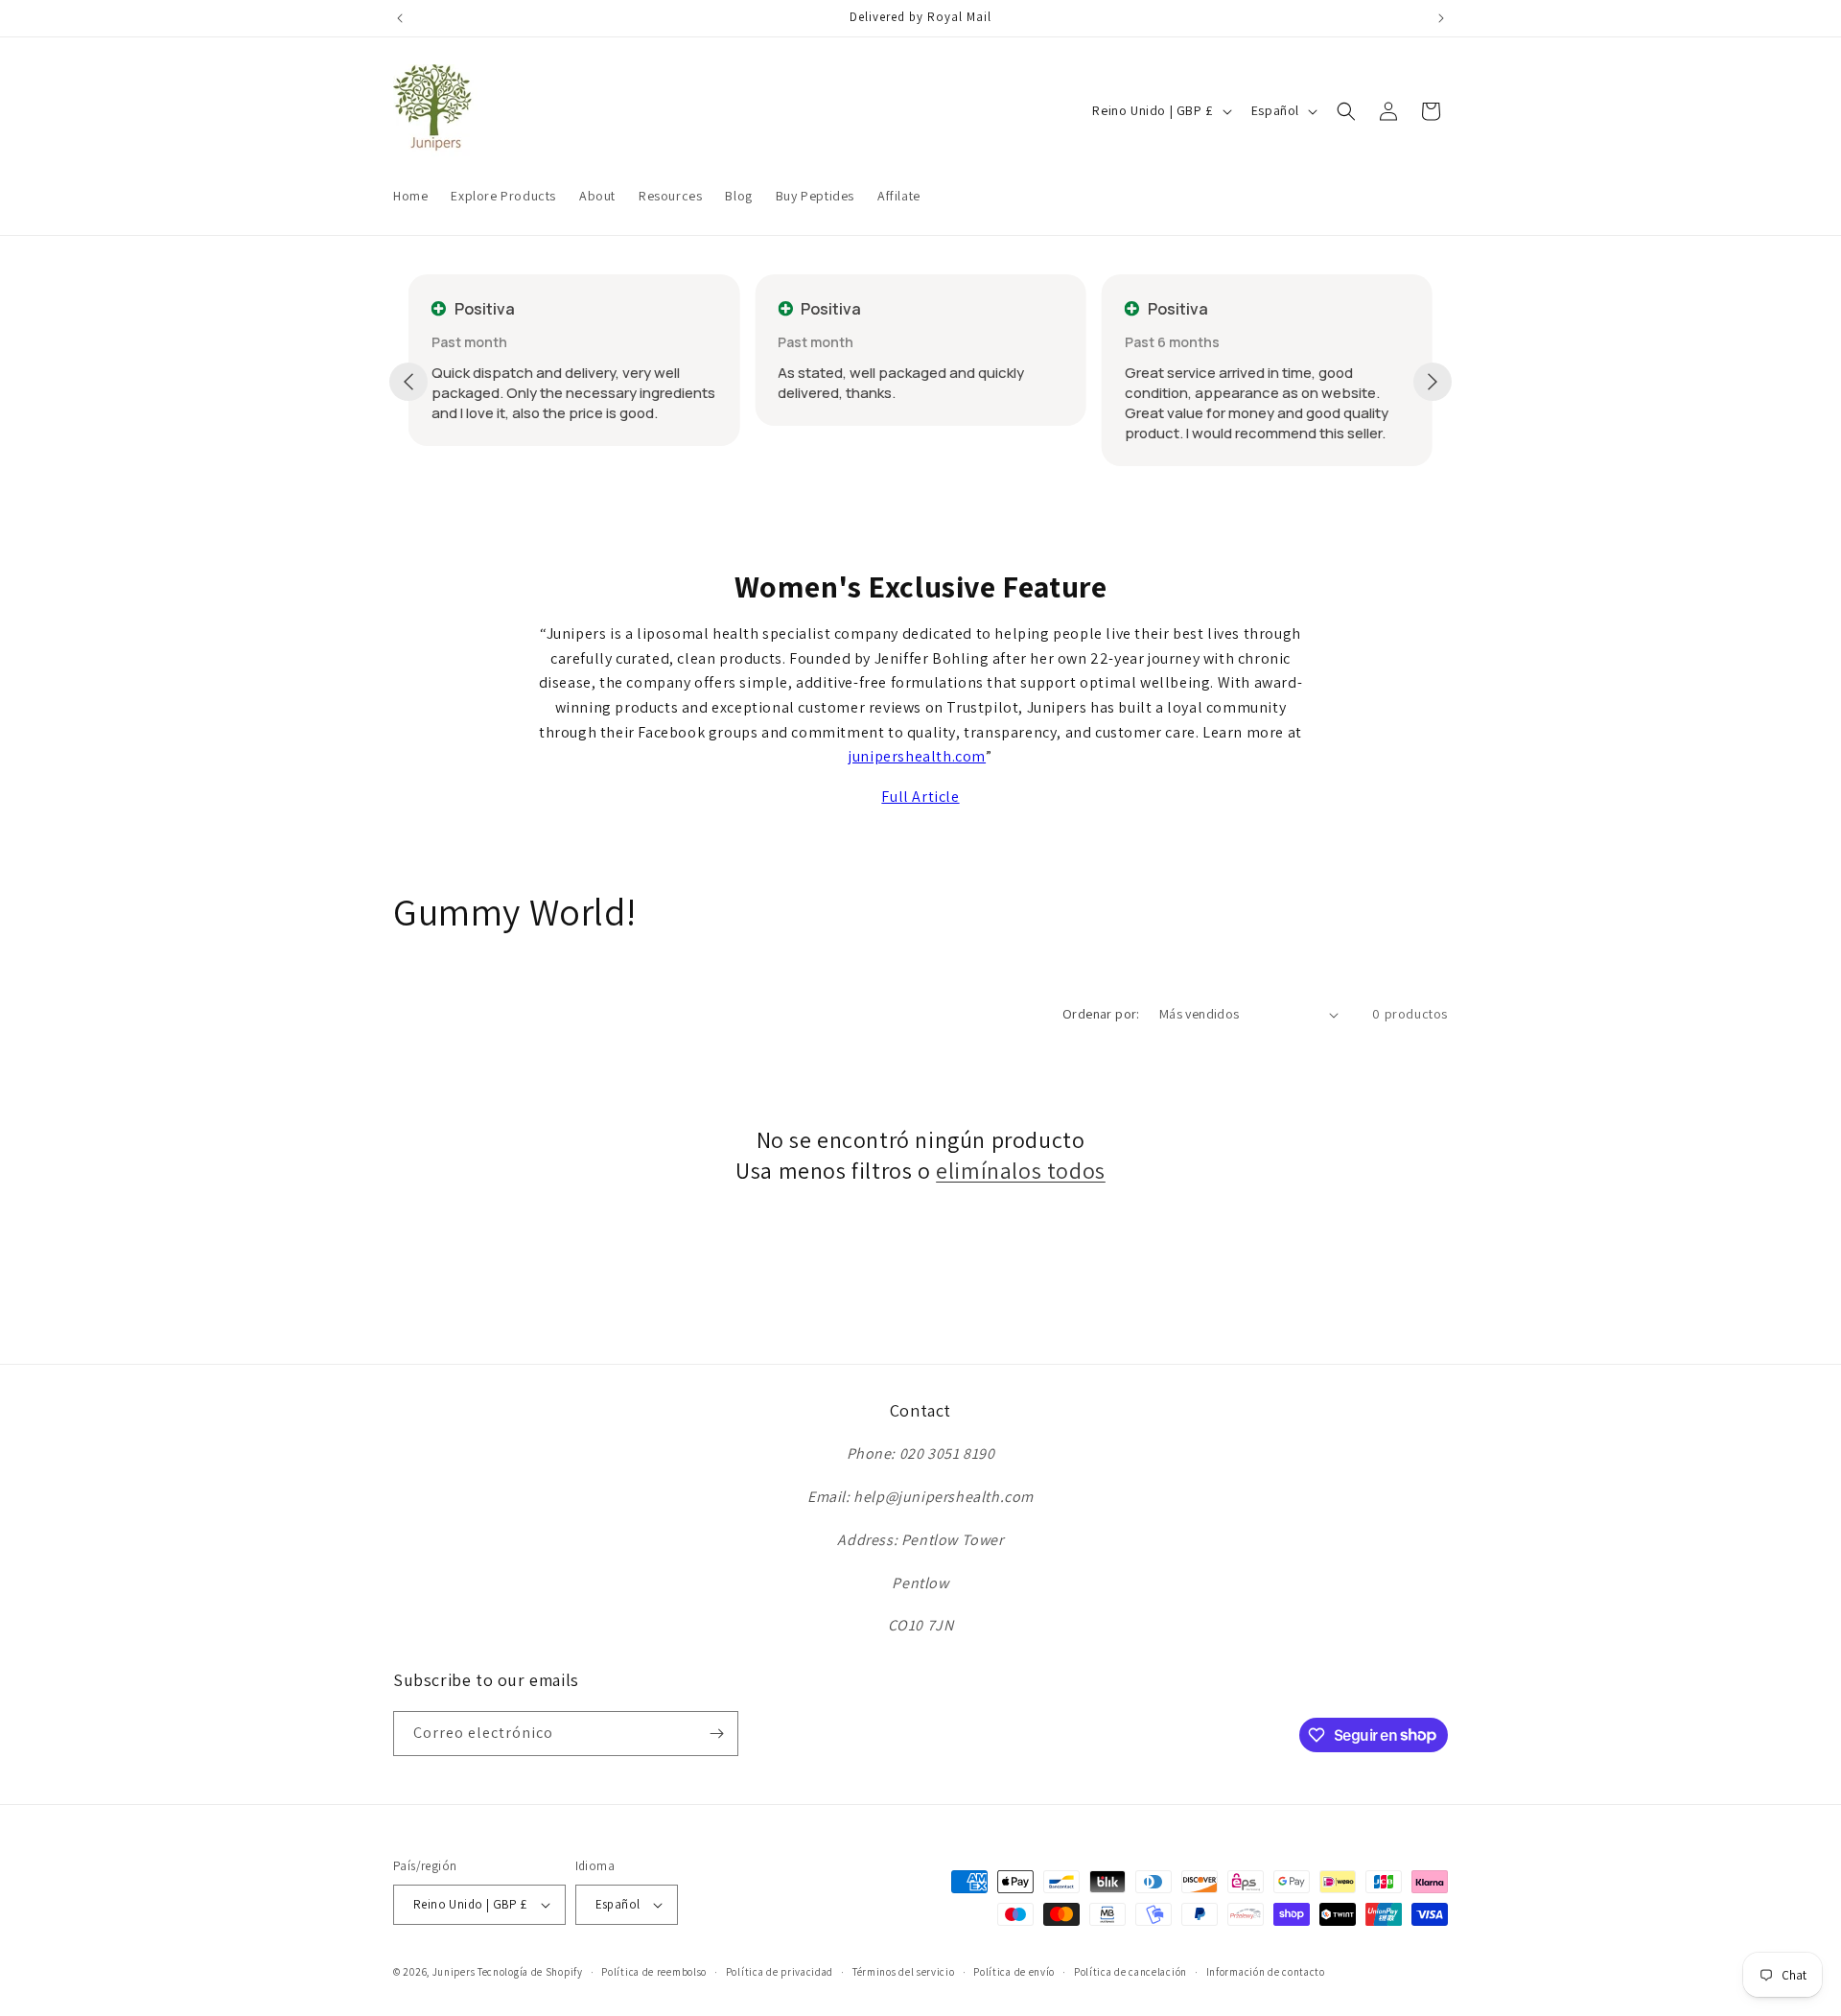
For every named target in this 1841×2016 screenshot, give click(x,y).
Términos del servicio (904, 1972)
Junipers (454, 1972)
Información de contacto (1266, 1972)
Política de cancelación (1130, 1972)
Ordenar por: (1101, 1014)
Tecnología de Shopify (530, 1972)
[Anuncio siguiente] (1441, 18)
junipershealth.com (917, 756)
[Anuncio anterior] (400, 18)
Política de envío (1014, 1972)
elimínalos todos (1021, 1171)
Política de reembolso (654, 1972)
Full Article (920, 797)
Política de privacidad (780, 1972)
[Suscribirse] (716, 1734)
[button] (1346, 111)
